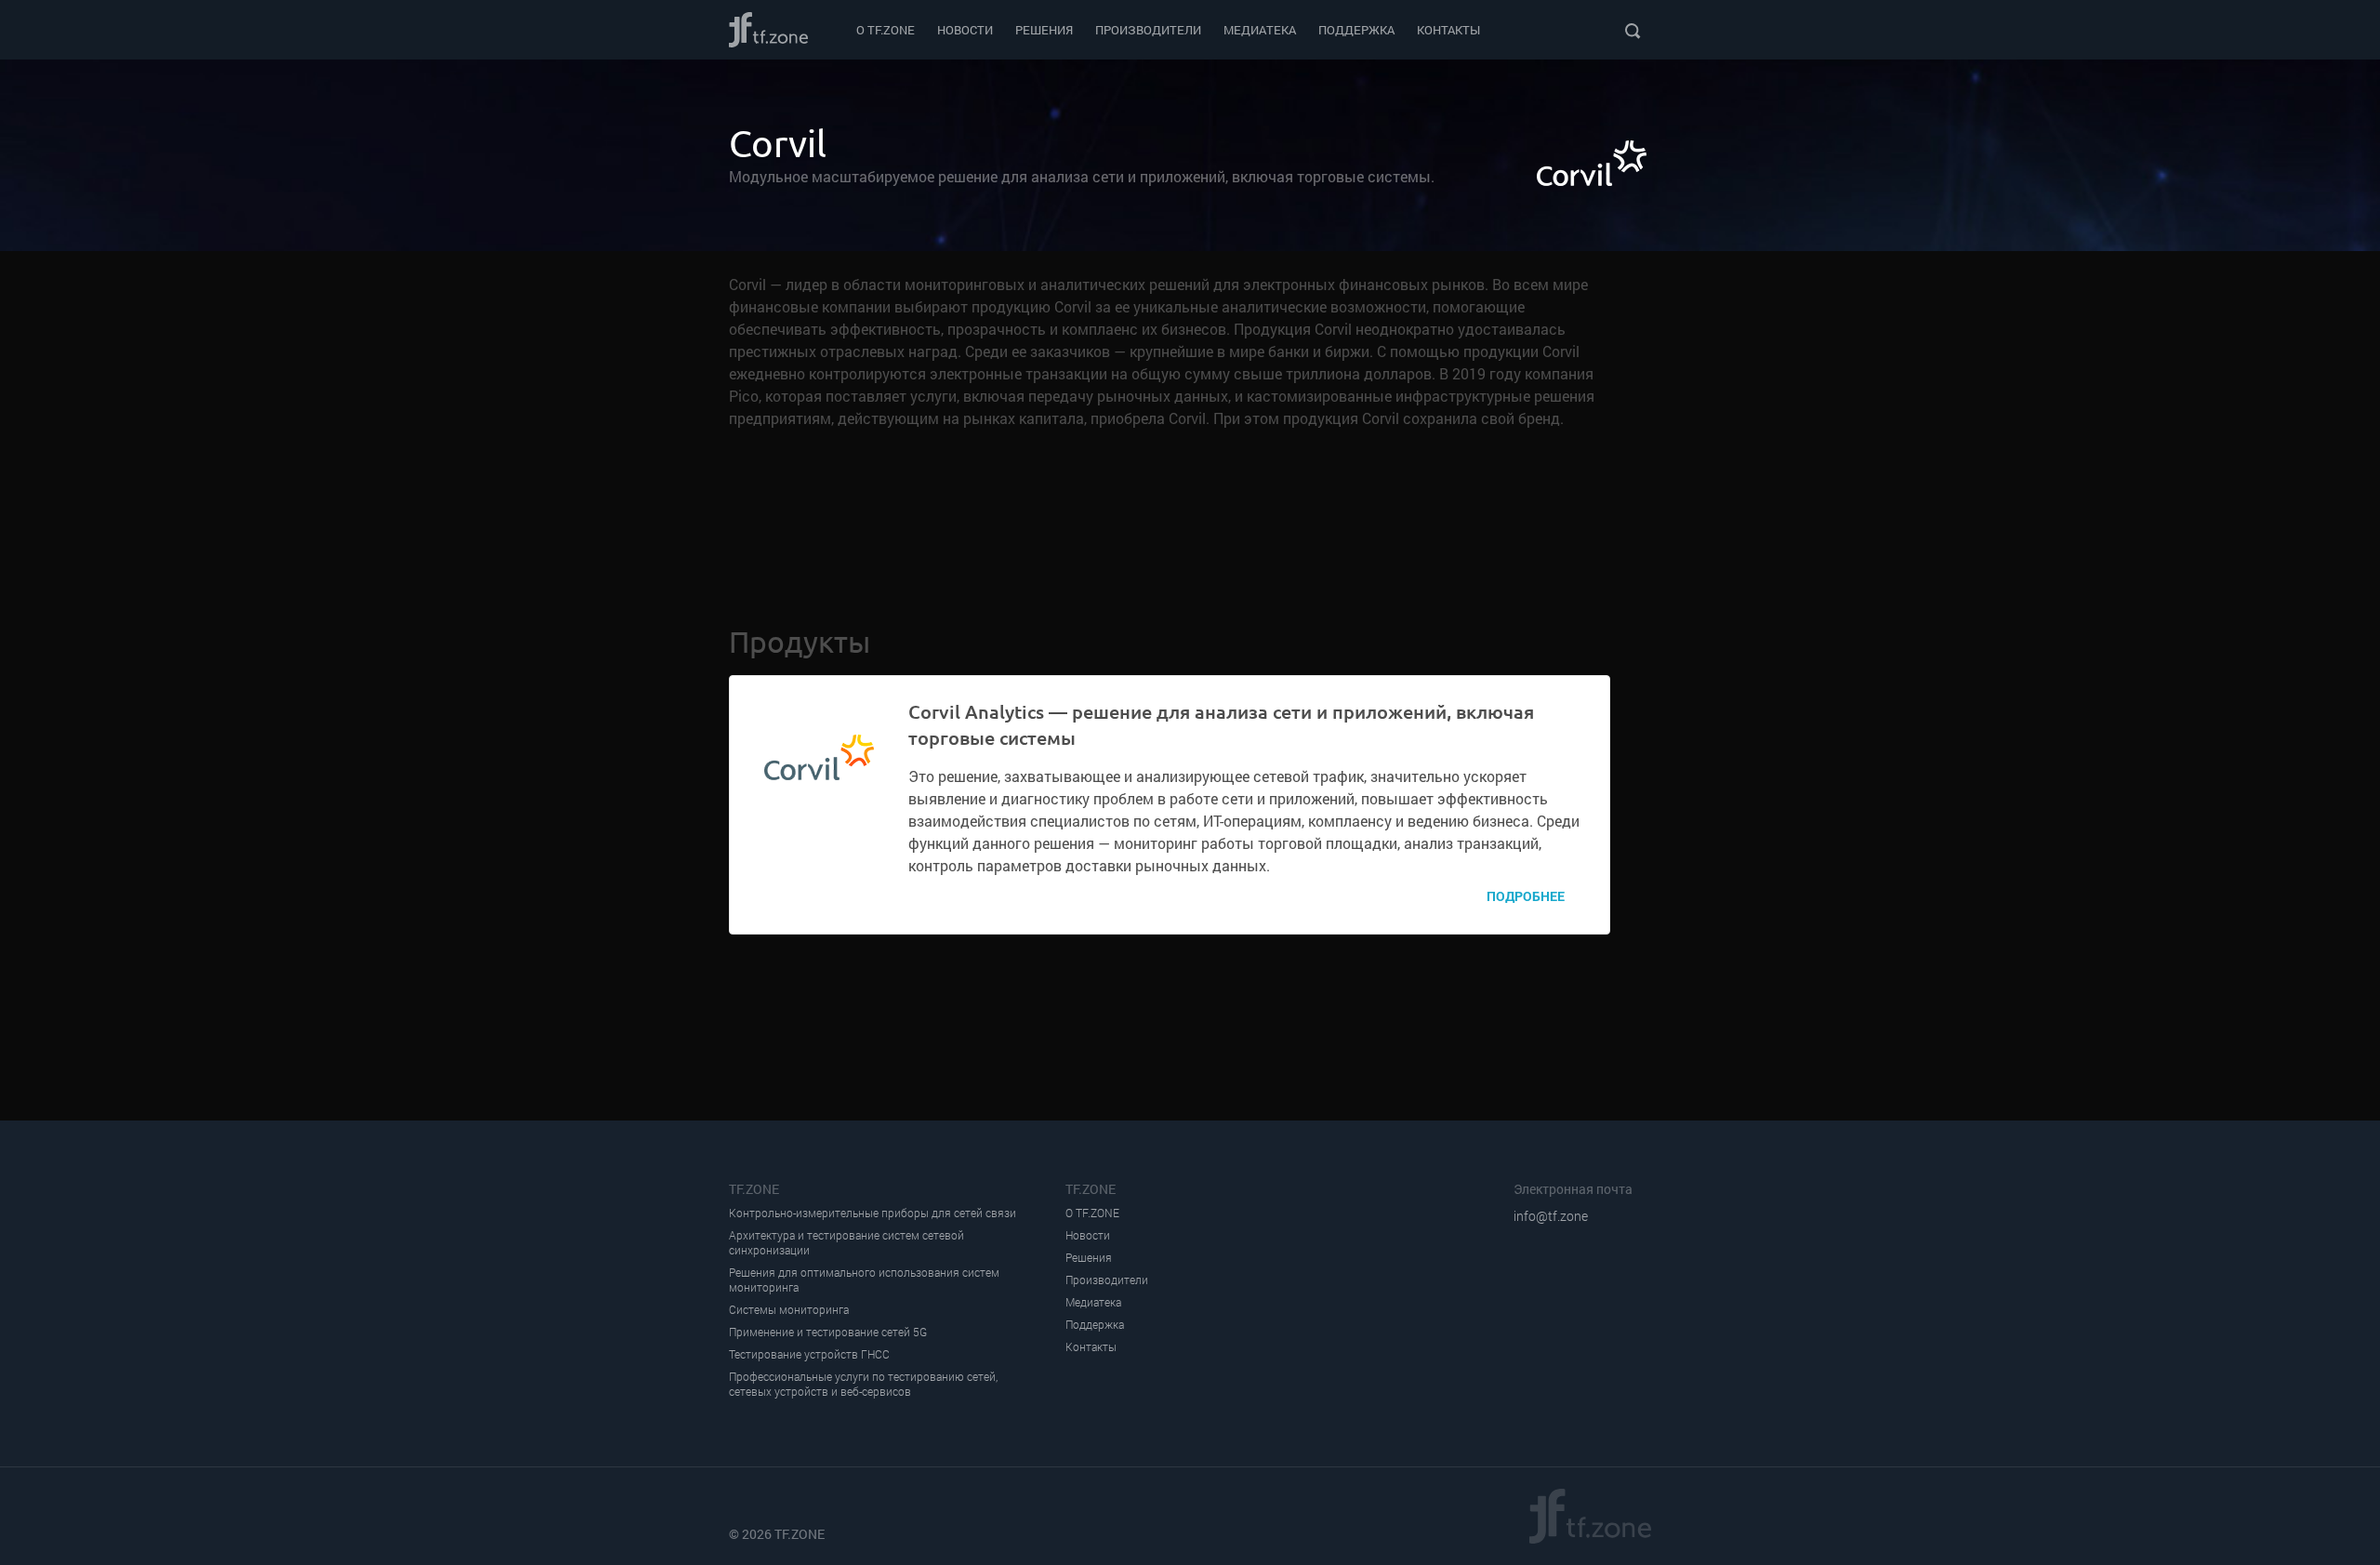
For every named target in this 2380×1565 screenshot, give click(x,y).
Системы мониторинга (789, 1310)
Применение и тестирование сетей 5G (828, 1332)
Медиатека (1260, 30)
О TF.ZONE (886, 30)
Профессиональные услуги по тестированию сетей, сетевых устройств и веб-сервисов (863, 1384)
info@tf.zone (1551, 1216)
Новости (965, 30)
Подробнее (1526, 896)
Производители (1148, 30)
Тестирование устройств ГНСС (809, 1354)
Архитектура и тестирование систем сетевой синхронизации (846, 1243)
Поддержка (1356, 30)
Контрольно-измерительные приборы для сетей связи (873, 1213)
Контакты (1448, 30)
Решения (1044, 30)
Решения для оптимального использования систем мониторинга (864, 1280)
